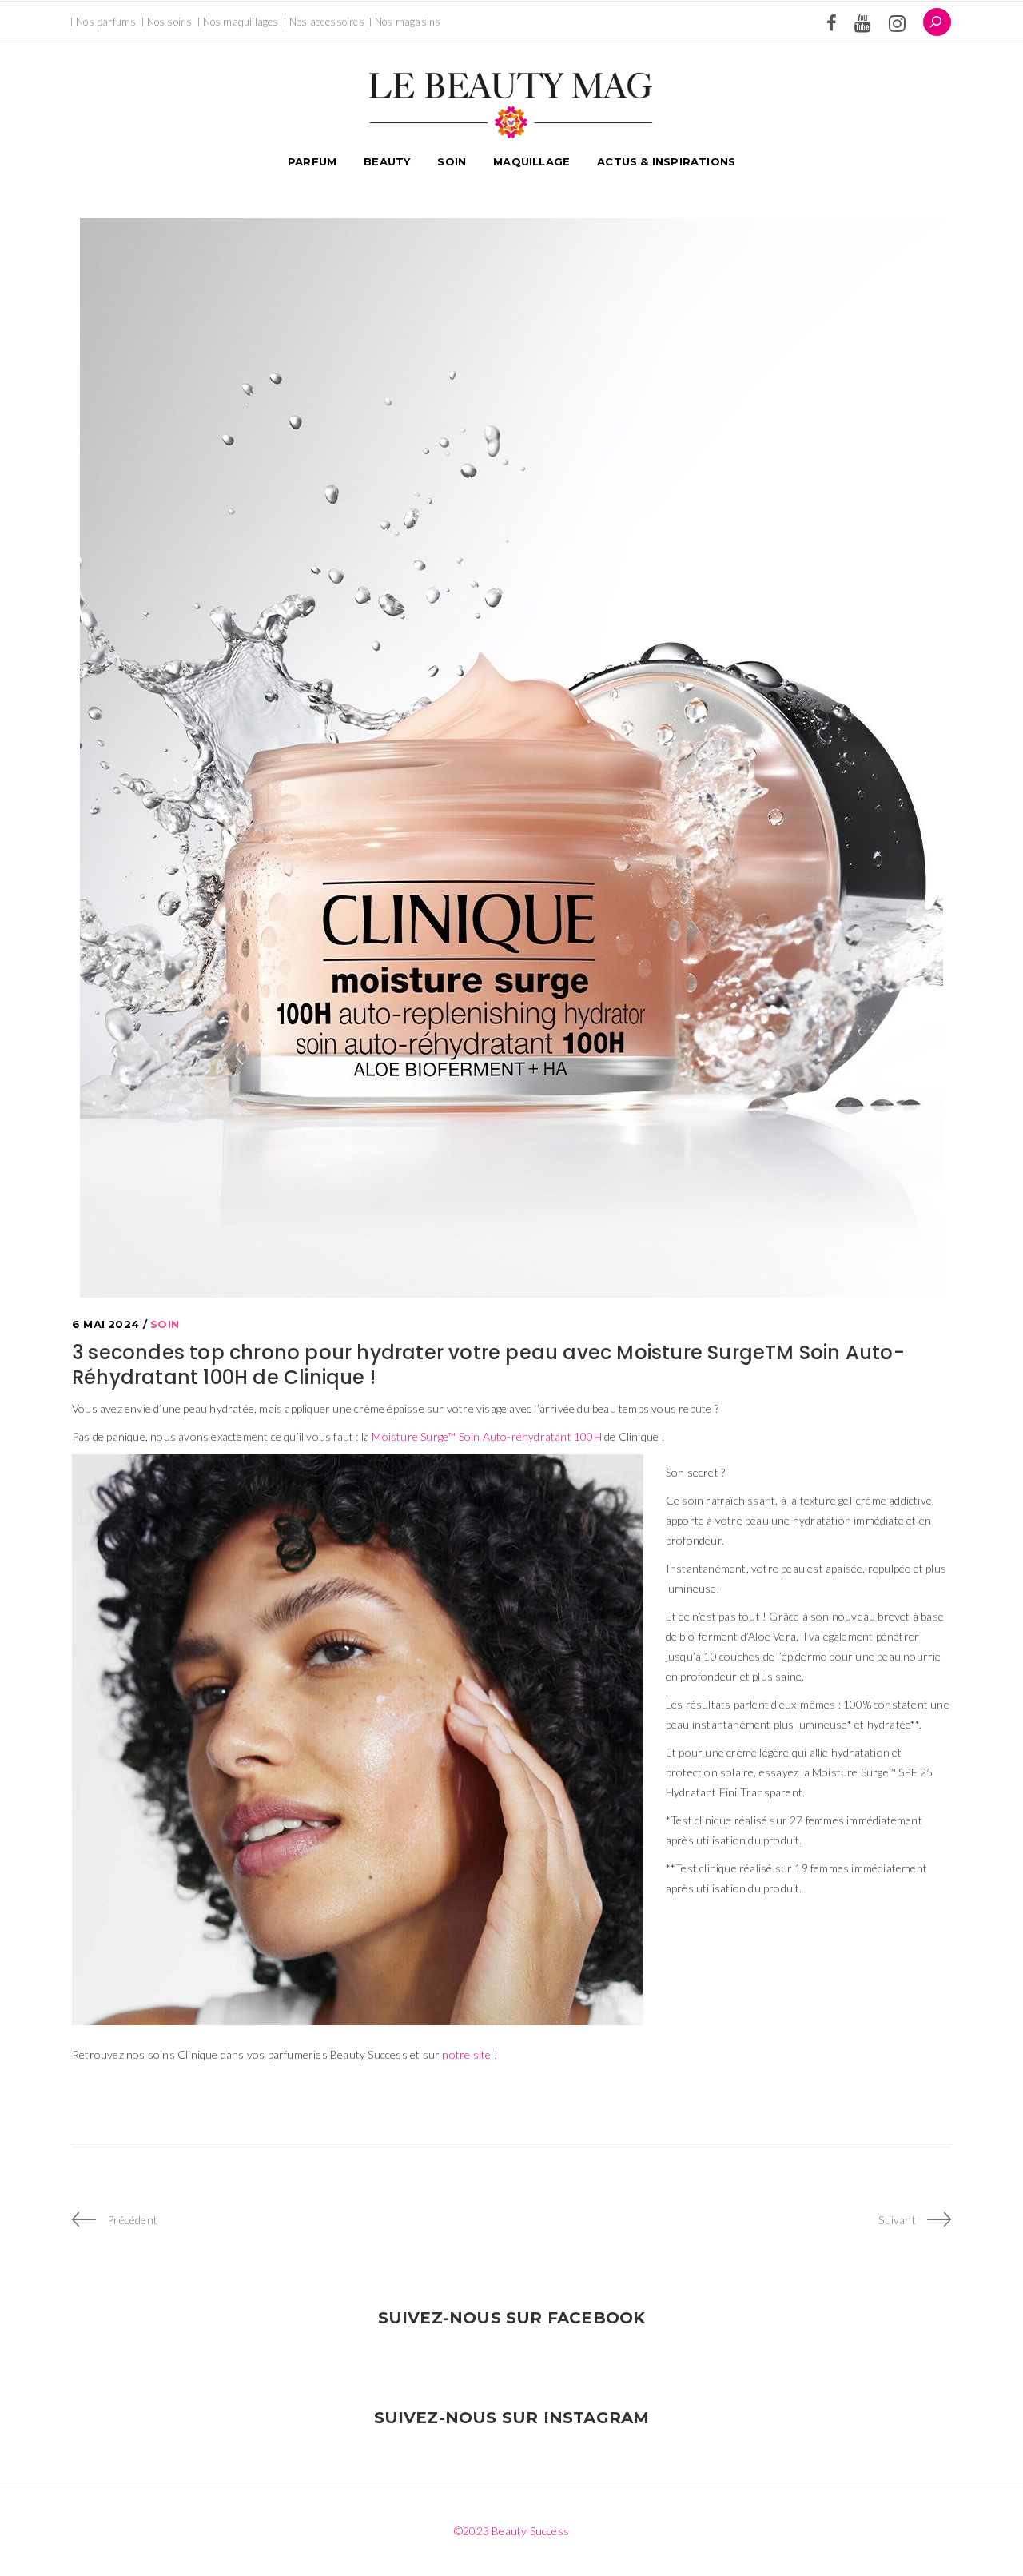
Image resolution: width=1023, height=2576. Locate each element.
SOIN (165, 1324)
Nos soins (170, 22)
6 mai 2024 (105, 1324)
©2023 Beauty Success (511, 2531)
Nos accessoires (327, 22)
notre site (466, 2054)
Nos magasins (408, 22)
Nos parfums (106, 22)
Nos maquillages (241, 22)
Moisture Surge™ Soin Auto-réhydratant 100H (486, 1436)
